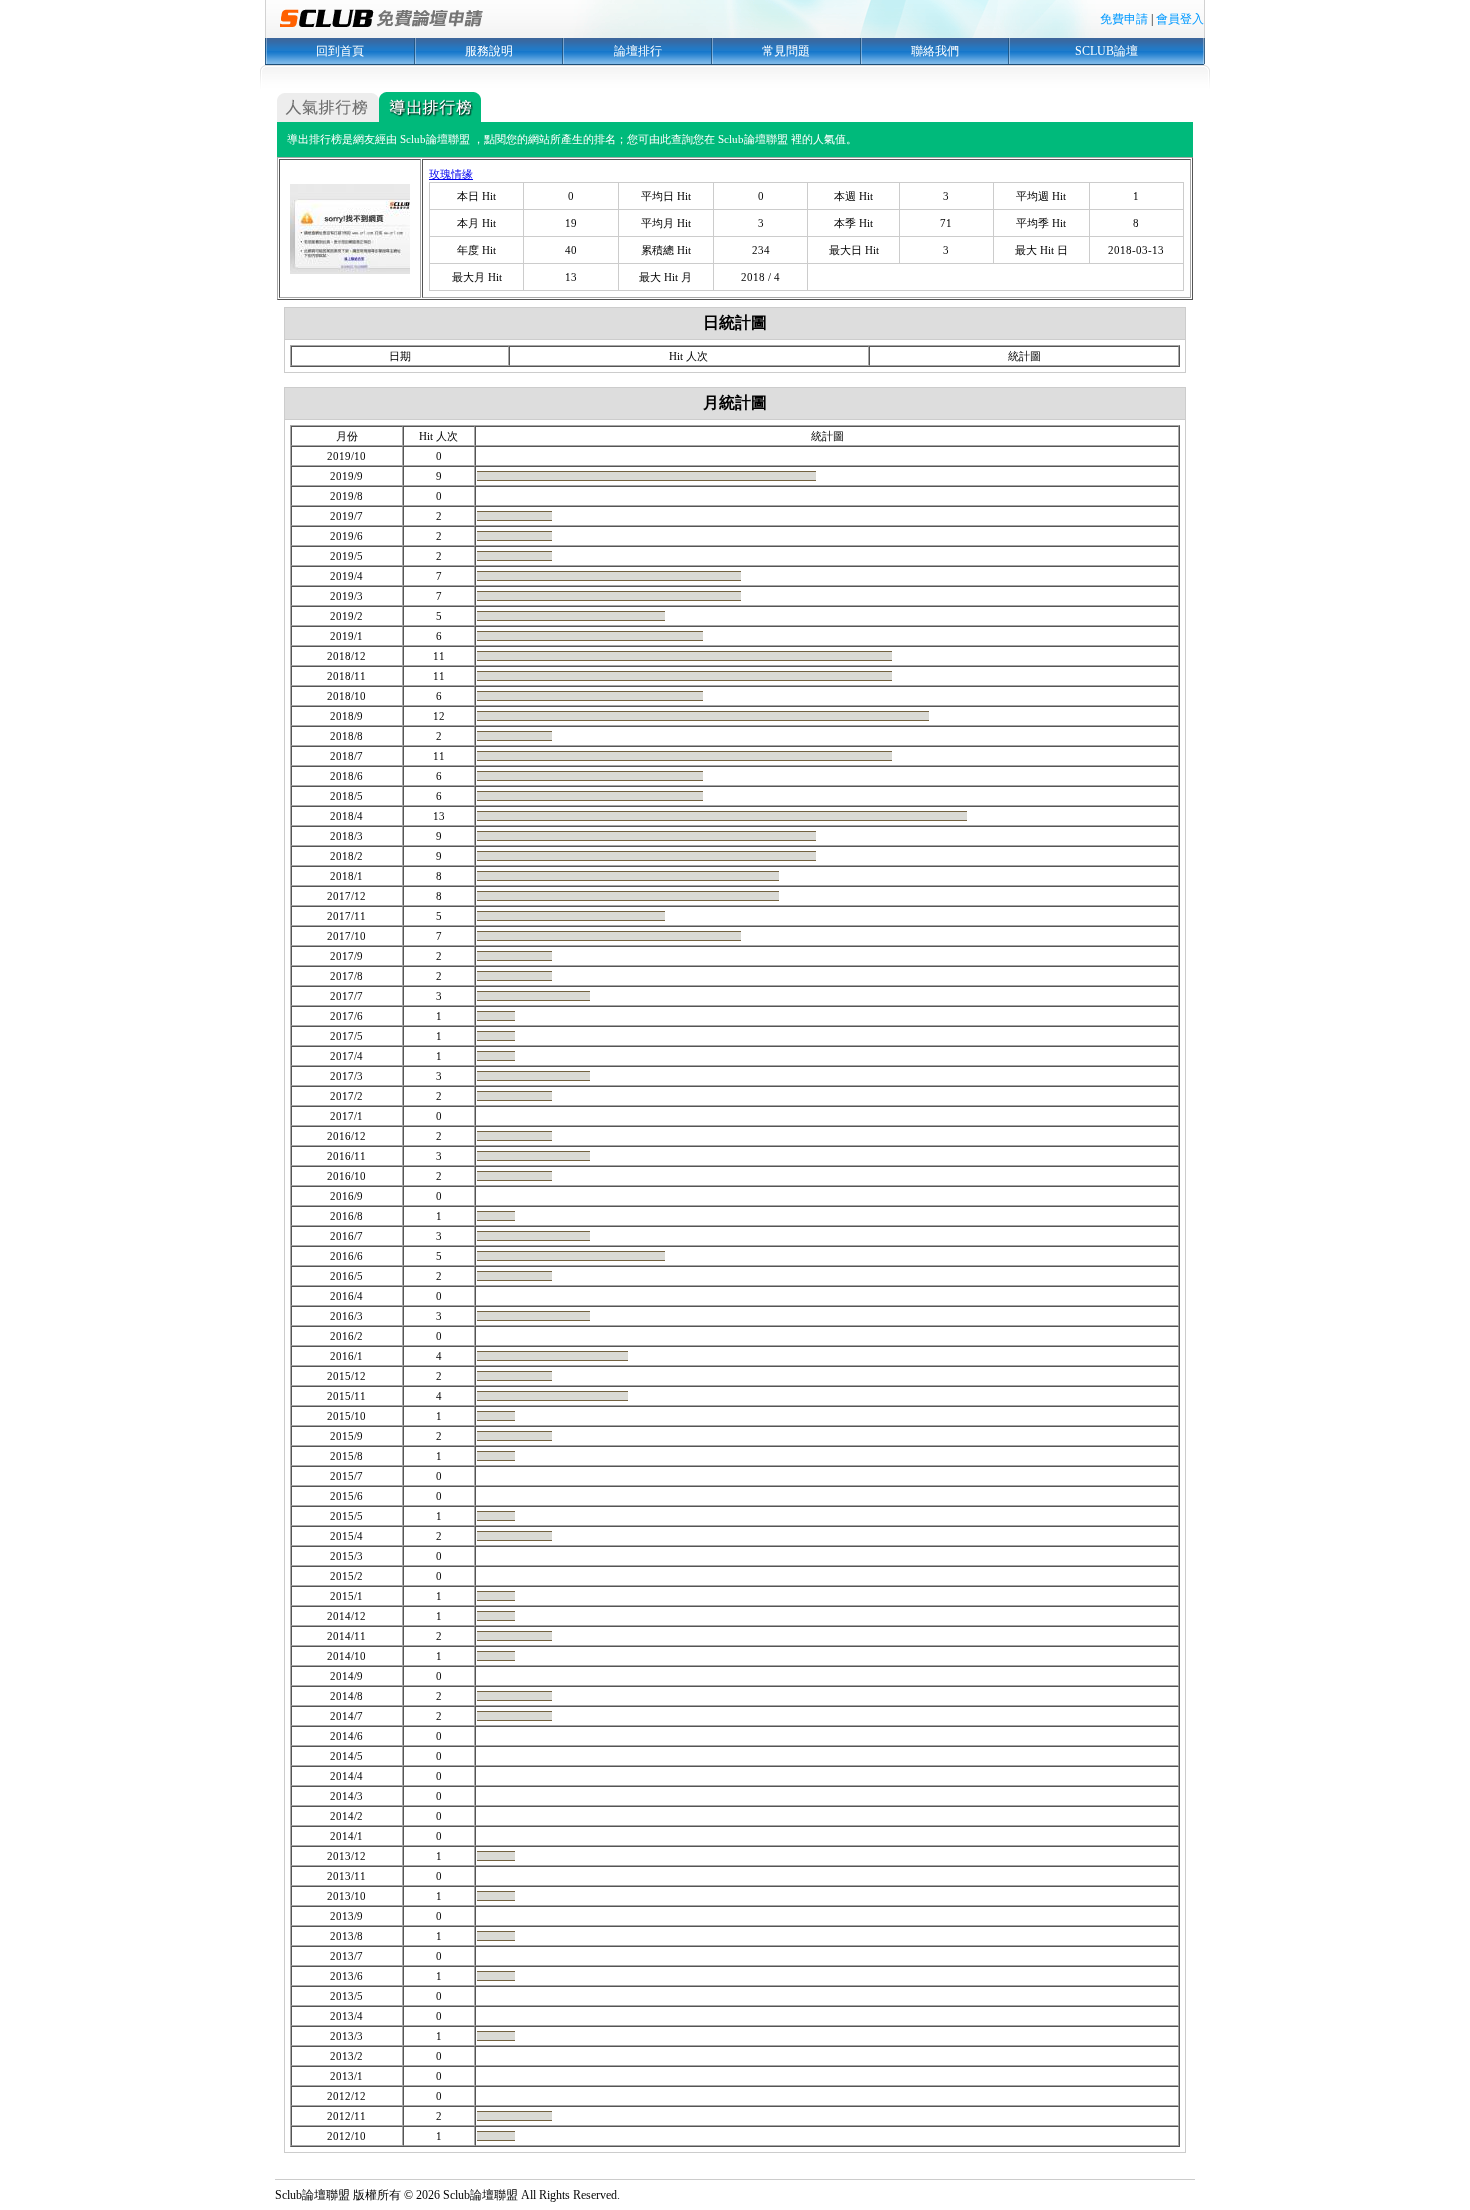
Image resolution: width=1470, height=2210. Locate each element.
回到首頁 (340, 51)
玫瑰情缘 (451, 174)
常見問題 (786, 51)
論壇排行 (638, 51)
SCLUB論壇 (1106, 51)
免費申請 (1124, 19)
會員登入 (1180, 19)
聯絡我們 (935, 51)
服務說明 (489, 51)
